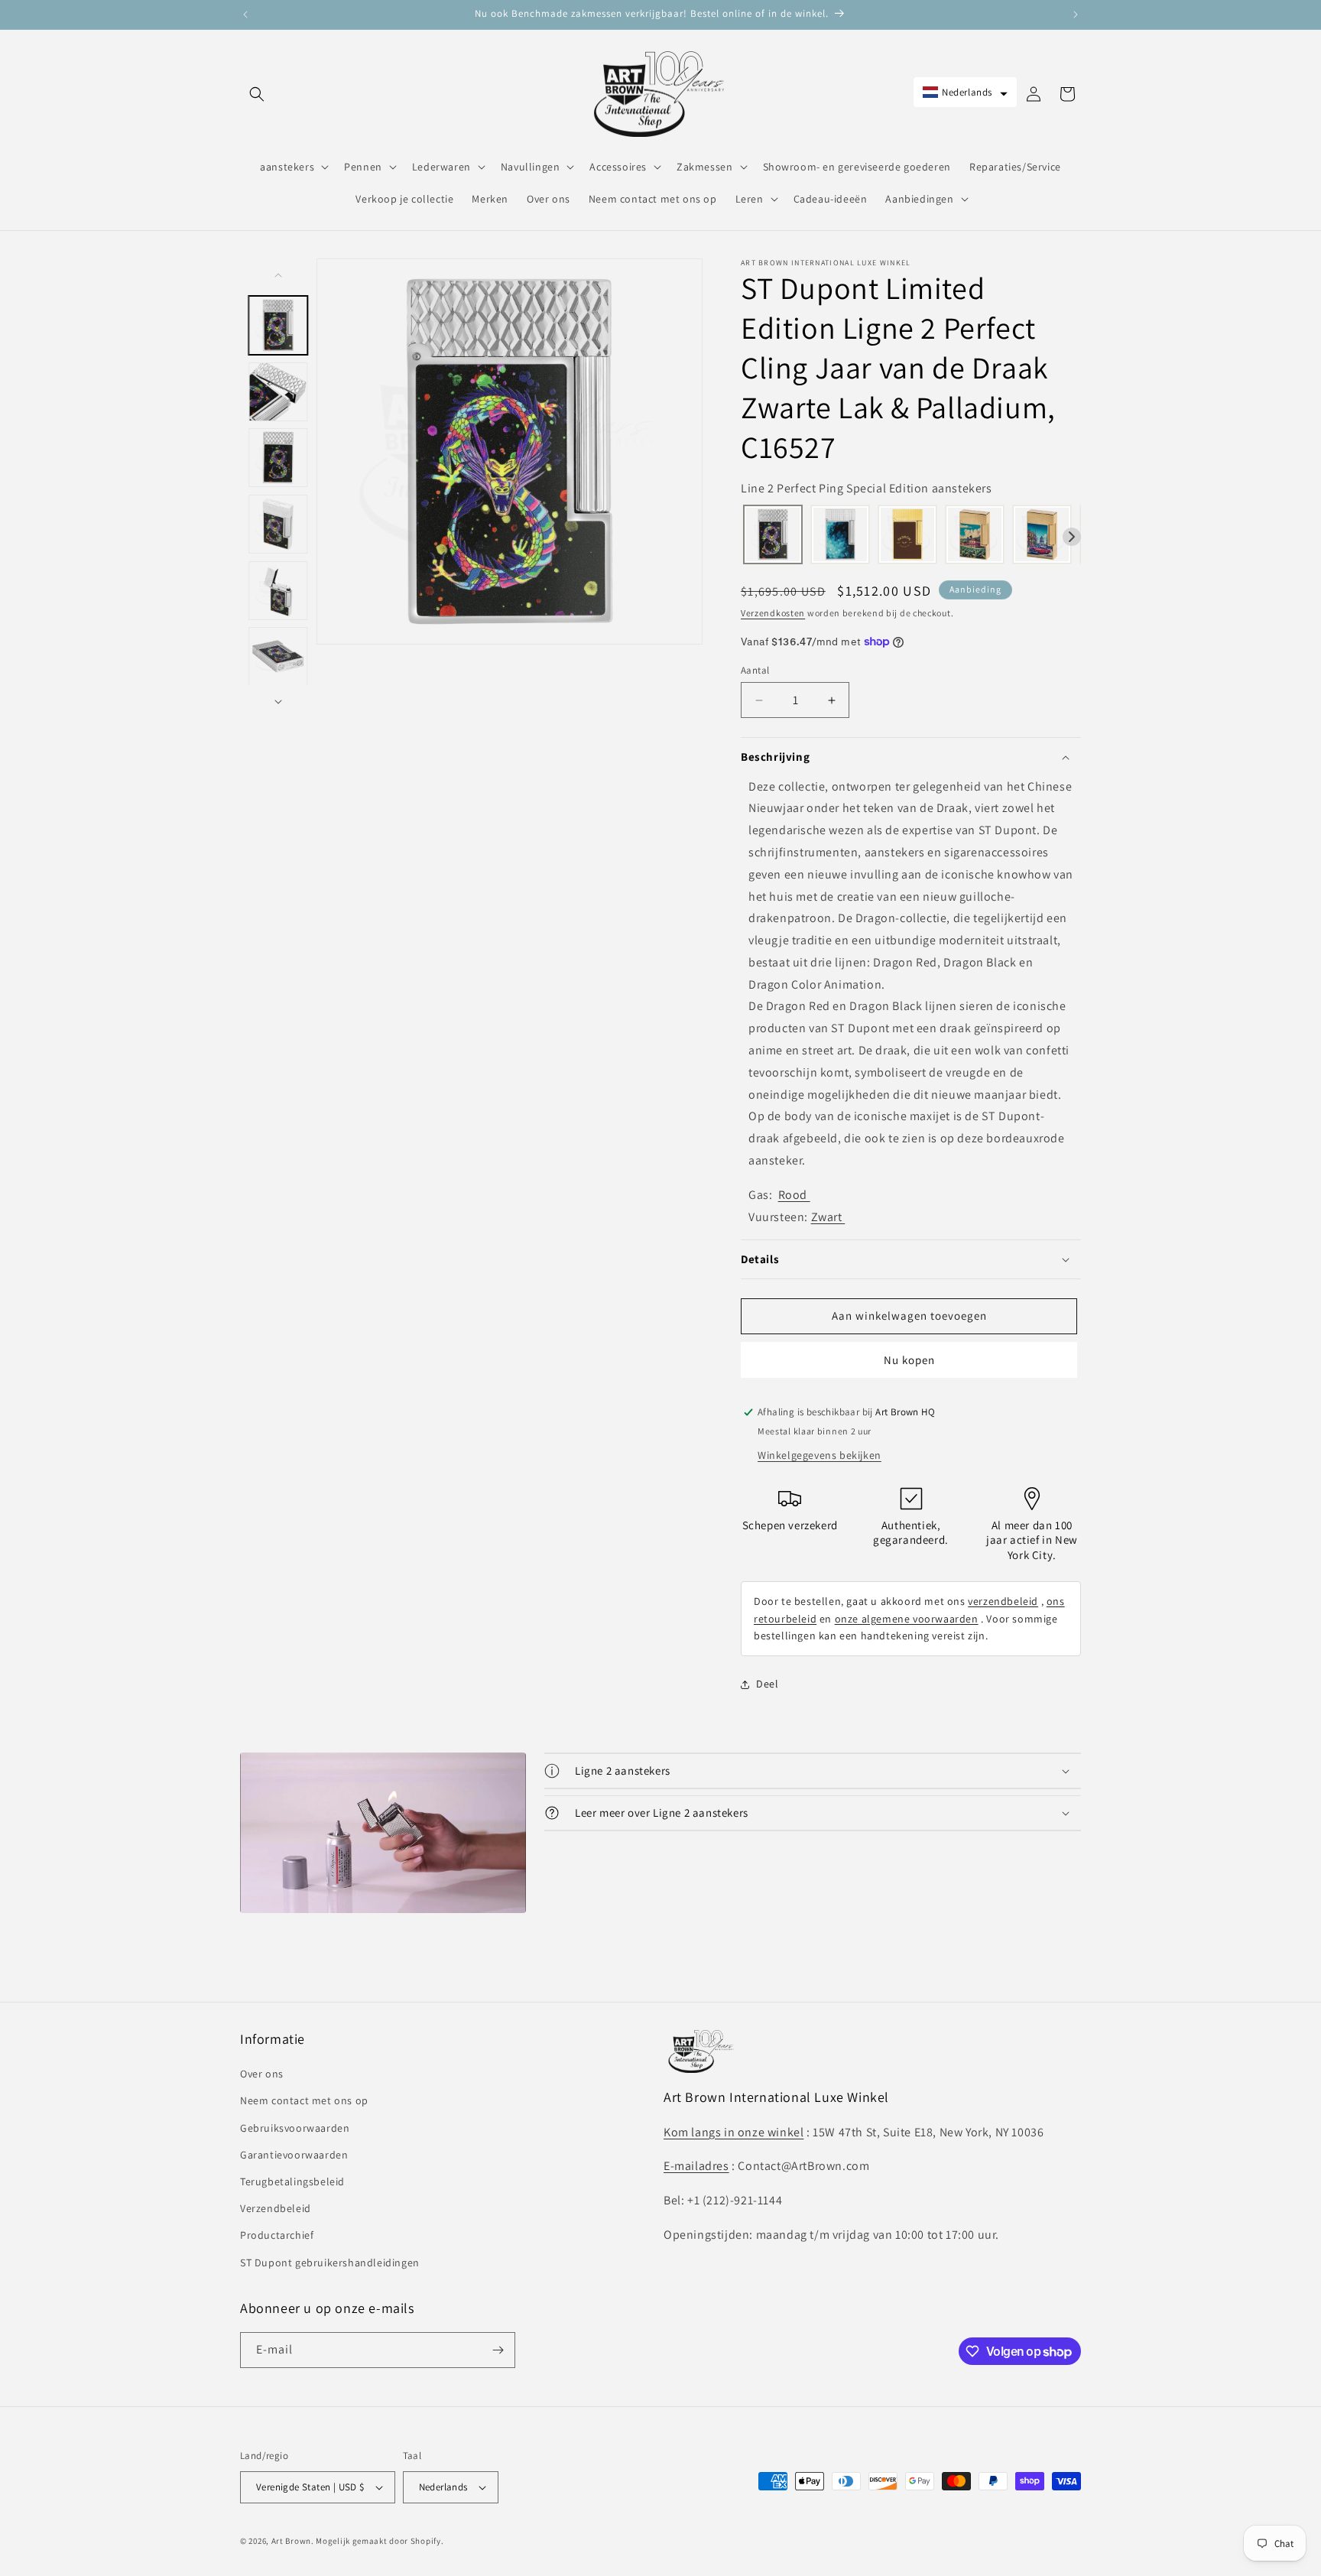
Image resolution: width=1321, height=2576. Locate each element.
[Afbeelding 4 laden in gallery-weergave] (279, 524)
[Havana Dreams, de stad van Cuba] (1042, 536)
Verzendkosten (773, 613)
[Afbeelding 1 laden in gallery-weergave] (279, 325)
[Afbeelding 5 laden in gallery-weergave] (279, 591)
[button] (257, 94)
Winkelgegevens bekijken (820, 1455)
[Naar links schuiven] (278, 275)
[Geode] (840, 536)
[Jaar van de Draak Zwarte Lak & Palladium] (773, 536)
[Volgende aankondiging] (1076, 15)
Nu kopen (909, 1360)
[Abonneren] (498, 2350)
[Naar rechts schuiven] (278, 702)
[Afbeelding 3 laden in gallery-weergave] (279, 458)
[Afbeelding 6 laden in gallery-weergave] (279, 657)
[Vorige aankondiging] (245, 15)
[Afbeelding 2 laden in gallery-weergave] (279, 392)
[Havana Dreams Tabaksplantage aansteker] (975, 536)
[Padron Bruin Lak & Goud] (907, 536)
